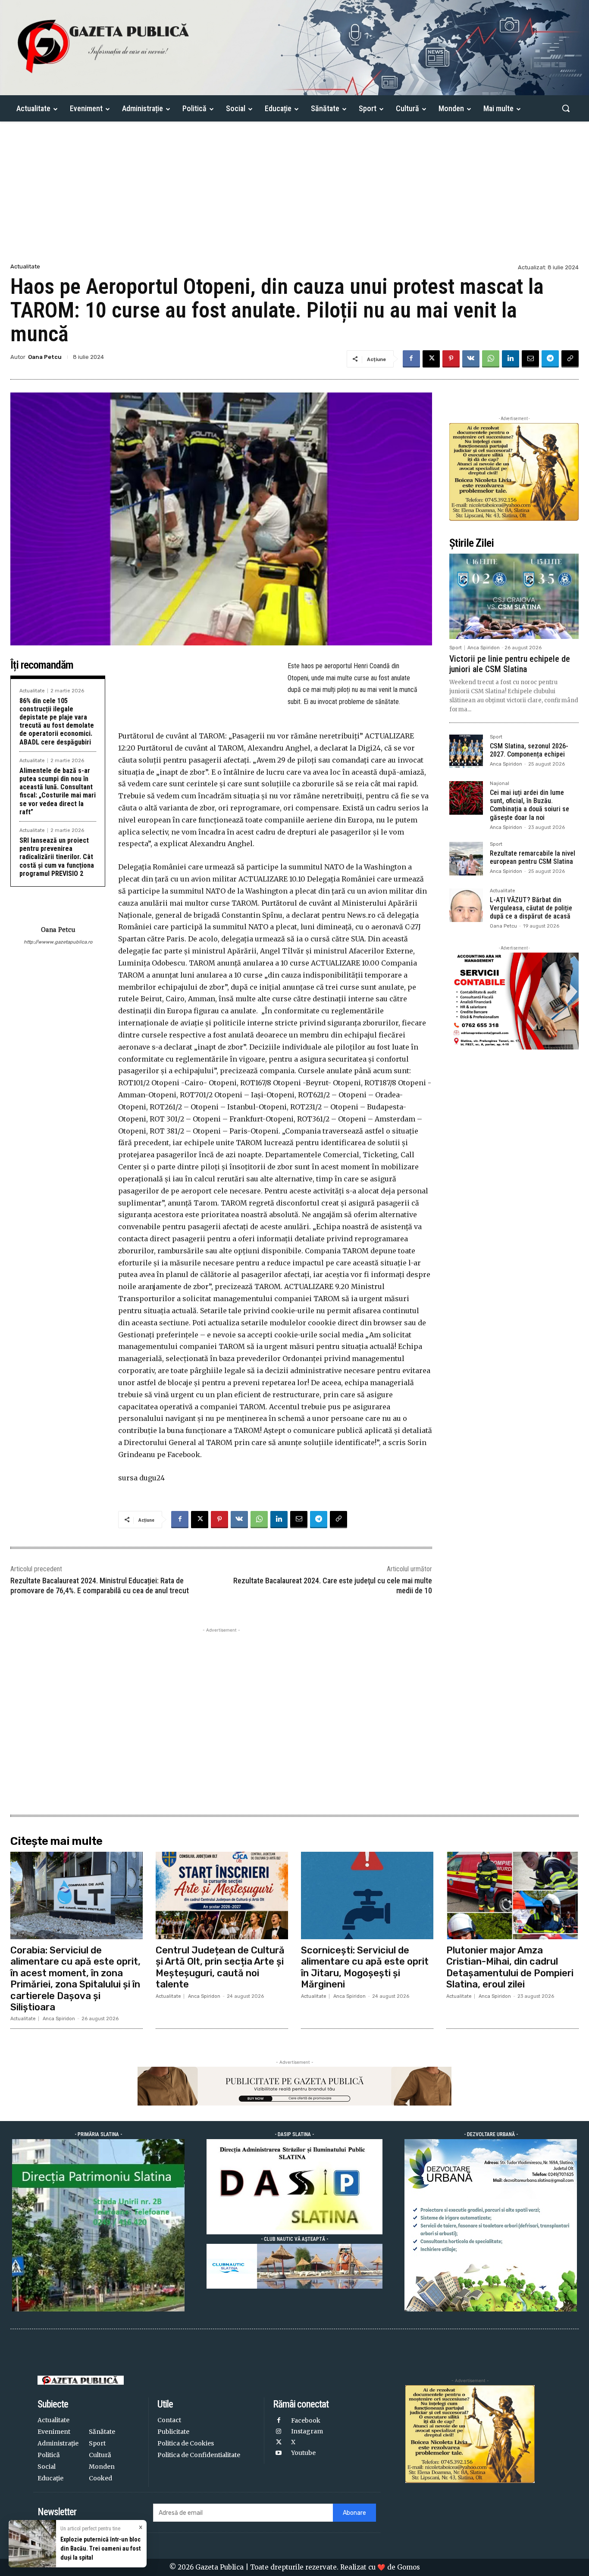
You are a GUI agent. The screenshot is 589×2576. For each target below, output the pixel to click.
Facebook (306, 2420)
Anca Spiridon (484, 648)
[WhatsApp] (491, 359)
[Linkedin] (511, 359)
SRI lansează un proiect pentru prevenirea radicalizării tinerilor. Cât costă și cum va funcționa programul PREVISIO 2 (57, 857)
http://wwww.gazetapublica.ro (58, 942)
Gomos (409, 2567)
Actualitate (25, 266)
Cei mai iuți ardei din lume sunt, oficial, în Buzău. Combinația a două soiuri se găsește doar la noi (529, 805)
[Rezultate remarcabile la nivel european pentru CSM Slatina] (466, 859)
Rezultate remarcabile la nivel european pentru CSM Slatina (533, 857)
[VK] (471, 359)
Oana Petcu (45, 357)
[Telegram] (550, 359)
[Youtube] (278, 2453)
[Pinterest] (451, 359)
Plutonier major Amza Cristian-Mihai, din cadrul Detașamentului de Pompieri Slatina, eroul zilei (510, 1967)
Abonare (354, 2513)
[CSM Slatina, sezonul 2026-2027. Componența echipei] (466, 751)
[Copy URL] (570, 359)
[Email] (530, 359)
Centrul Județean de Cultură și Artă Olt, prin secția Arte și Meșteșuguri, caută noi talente (220, 1967)
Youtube (303, 2453)
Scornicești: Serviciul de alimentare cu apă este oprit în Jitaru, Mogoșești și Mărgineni (365, 1967)
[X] (431, 359)
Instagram (307, 2431)
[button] (566, 108)
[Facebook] (411, 359)
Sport (456, 648)
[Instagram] (278, 2432)
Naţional (500, 784)
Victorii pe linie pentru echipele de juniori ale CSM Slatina (510, 664)
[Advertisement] (294, 197)
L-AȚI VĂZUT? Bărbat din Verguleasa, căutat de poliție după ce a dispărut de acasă (531, 908)
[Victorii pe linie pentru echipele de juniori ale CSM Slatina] (514, 596)
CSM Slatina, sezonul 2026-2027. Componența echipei (529, 750)
